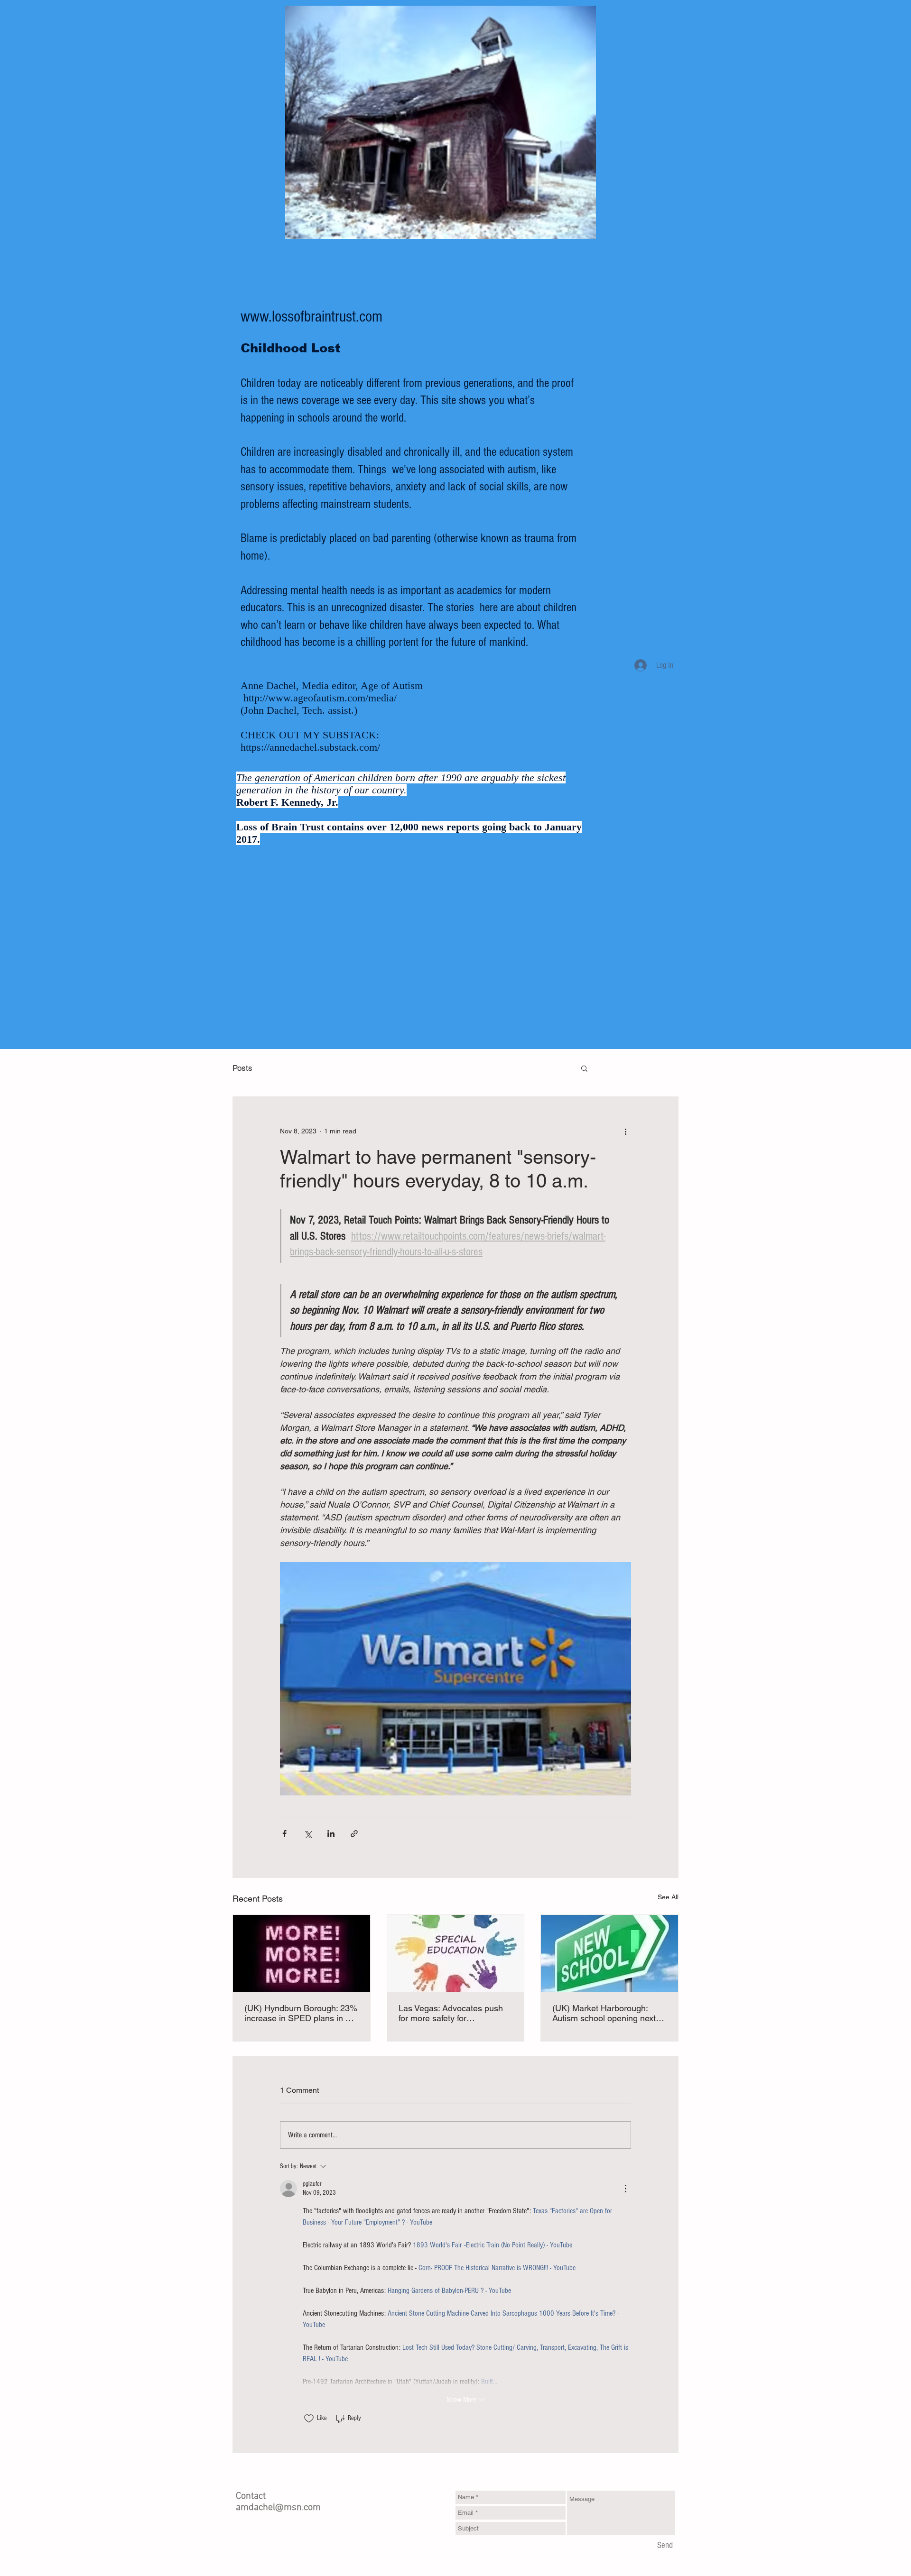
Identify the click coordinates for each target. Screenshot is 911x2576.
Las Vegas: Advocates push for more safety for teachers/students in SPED (451, 2013)
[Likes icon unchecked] (309, 2419)
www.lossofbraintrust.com (311, 317)
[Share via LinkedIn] (331, 1834)
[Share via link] (354, 1834)
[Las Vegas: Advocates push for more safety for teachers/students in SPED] (456, 1953)
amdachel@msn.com (278, 2508)
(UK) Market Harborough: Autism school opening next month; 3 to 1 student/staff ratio (604, 2013)
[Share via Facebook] (284, 1834)
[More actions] (625, 1131)
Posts (242, 1068)
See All (668, 1897)
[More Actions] (625, 2189)
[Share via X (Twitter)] (308, 1834)
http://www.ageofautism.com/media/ (320, 698)
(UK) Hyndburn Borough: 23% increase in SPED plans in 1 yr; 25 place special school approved (301, 2013)
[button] (584, 1068)
